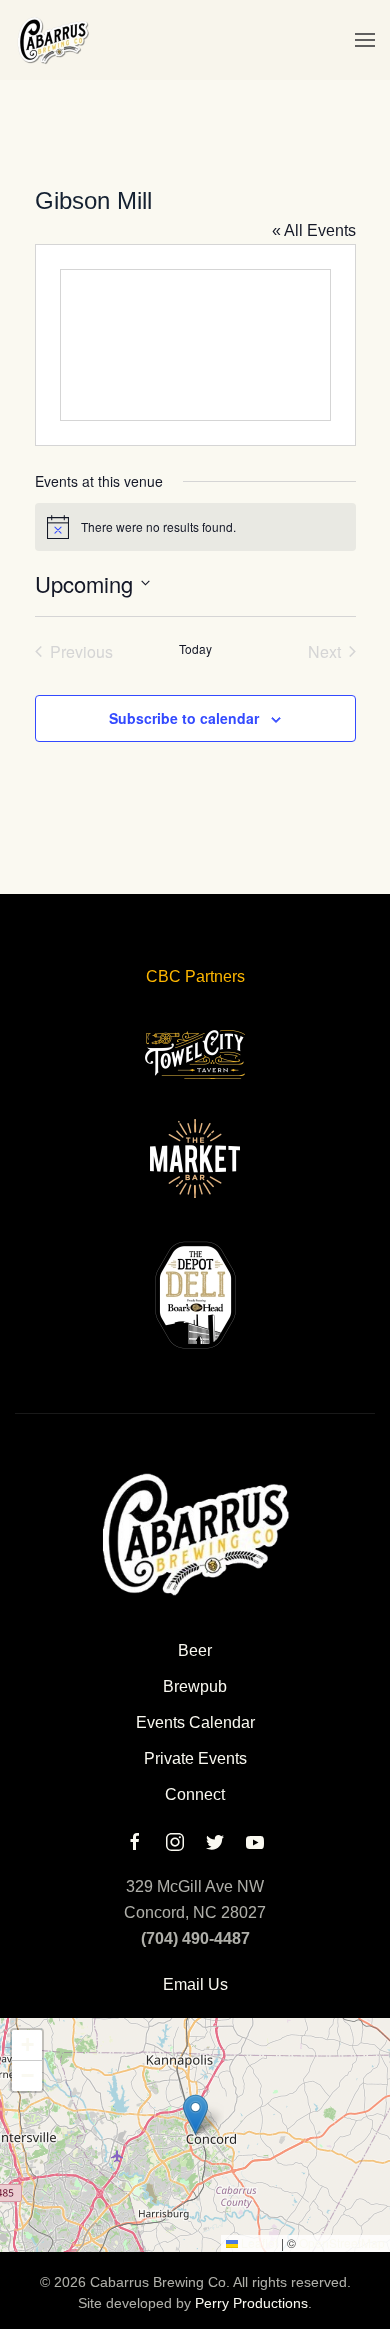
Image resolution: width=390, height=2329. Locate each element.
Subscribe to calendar (184, 718)
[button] (365, 40)
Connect (195, 1794)
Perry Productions (251, 2303)
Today (195, 649)
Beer (195, 1650)
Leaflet (258, 2242)
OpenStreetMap (342, 2242)
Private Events (195, 1758)
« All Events (314, 230)
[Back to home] (52, 40)
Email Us (195, 1984)
